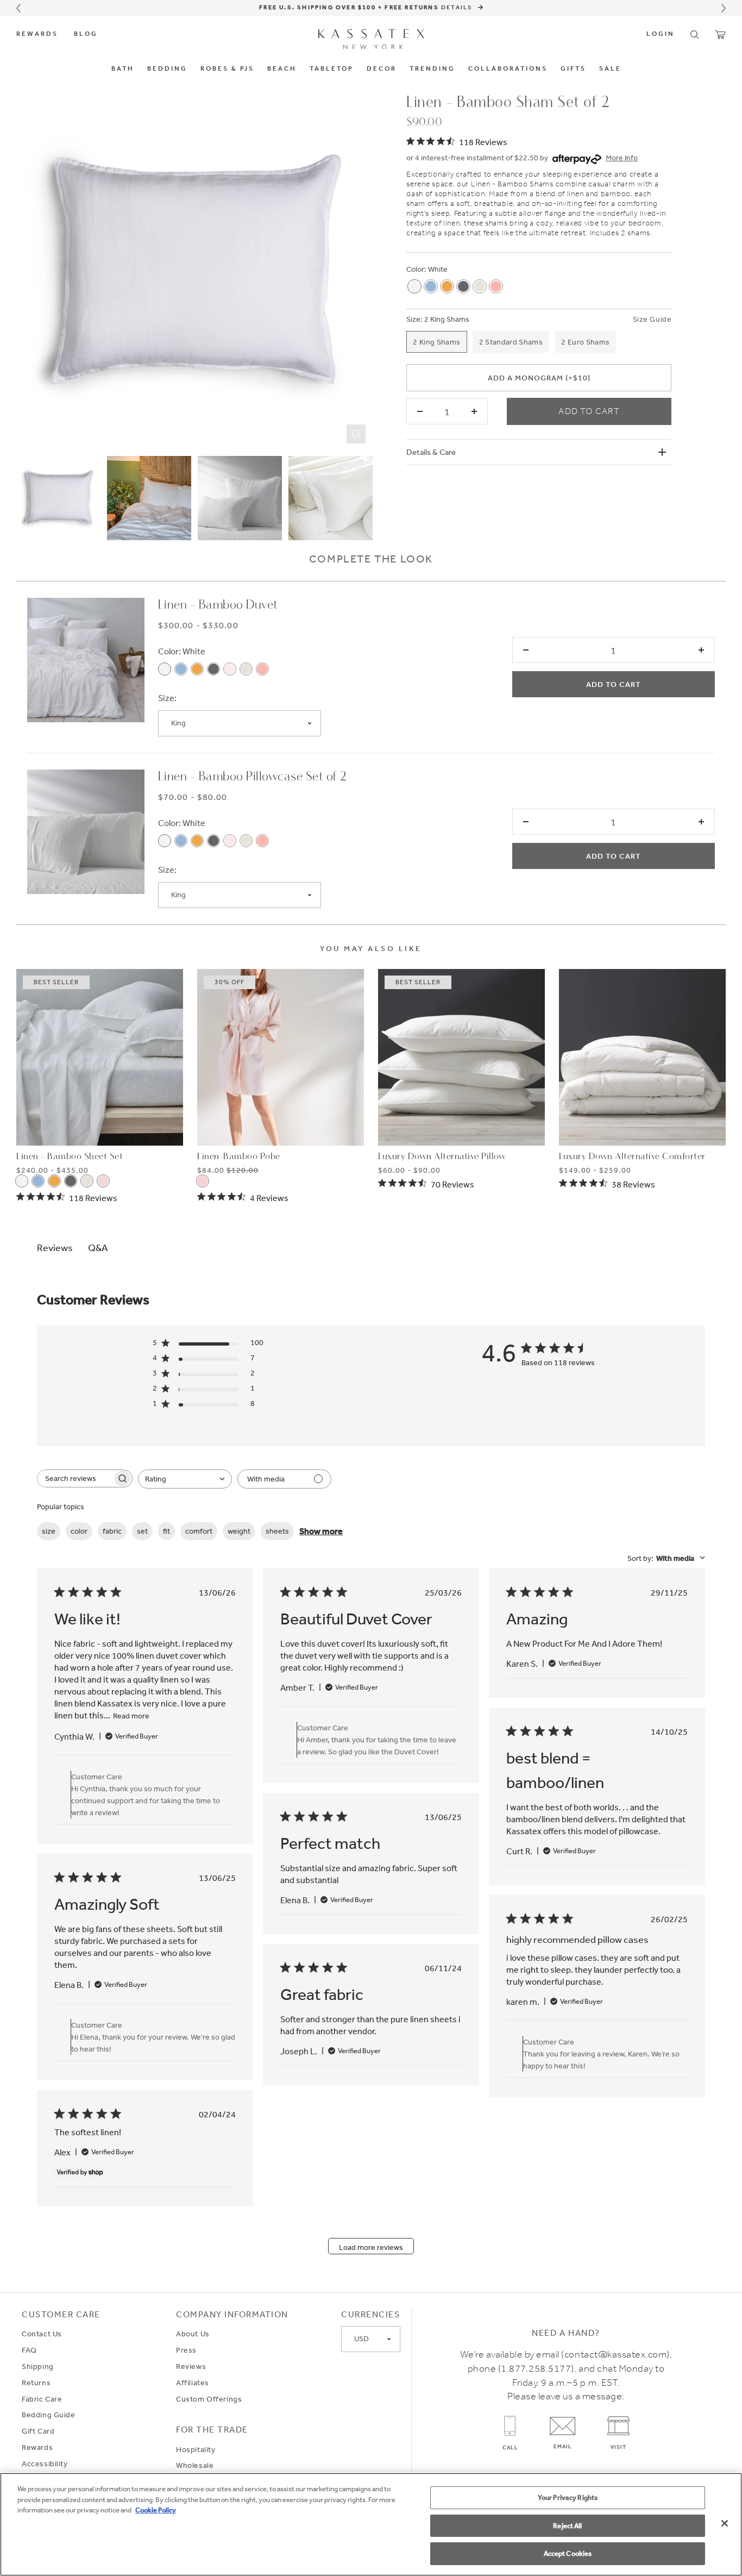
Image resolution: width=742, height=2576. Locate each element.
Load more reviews (371, 2247)
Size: (414, 319)
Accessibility (45, 2464)
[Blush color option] (496, 286)
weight (239, 1531)
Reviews (191, 2366)
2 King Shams (447, 319)
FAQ (29, 2350)
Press (186, 2350)
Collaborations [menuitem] (508, 69)
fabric (112, 1531)
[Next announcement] (724, 8)
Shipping (38, 2366)
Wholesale (195, 2465)
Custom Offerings (209, 2399)
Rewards (37, 34)
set (142, 1531)
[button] (695, 35)
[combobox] (185, 1479)
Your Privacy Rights (568, 2497)
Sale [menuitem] (610, 69)
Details (458, 7)
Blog (86, 34)
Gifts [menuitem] (573, 69)
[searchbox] (75, 1478)
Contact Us (42, 2334)
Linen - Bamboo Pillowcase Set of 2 (253, 777)
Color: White (182, 651)
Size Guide (652, 319)
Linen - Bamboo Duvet (218, 605)
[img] (457, 141)
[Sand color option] (480, 286)
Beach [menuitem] (282, 69)
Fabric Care (42, 2399)
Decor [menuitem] (382, 69)
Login (661, 34)
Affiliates (193, 2383)
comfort (199, 1531)
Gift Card (38, 2431)
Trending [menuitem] (432, 69)
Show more (321, 1531)
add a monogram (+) (539, 378)
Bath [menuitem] (123, 69)
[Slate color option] (431, 286)
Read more (131, 1716)
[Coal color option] (463, 286)
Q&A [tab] (98, 1247)
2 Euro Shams (585, 342)
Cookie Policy (156, 2510)
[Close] (725, 2523)
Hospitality (196, 2449)
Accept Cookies (568, 2553)
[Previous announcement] (18, 8)
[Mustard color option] (447, 286)
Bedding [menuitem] (167, 69)
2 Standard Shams (511, 342)
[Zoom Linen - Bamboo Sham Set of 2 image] (194, 271)
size (49, 1531)
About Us (193, 2334)
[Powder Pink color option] (230, 669)
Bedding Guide (49, 2415)
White (438, 269)
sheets (277, 1531)
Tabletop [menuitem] (332, 69)
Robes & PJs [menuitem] (227, 69)
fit (166, 1531)
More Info (622, 158)
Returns (36, 2383)
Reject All (567, 2526)
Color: (416, 269)
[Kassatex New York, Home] (371, 39)
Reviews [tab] (55, 1247)
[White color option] (414, 286)
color (79, 1531)
